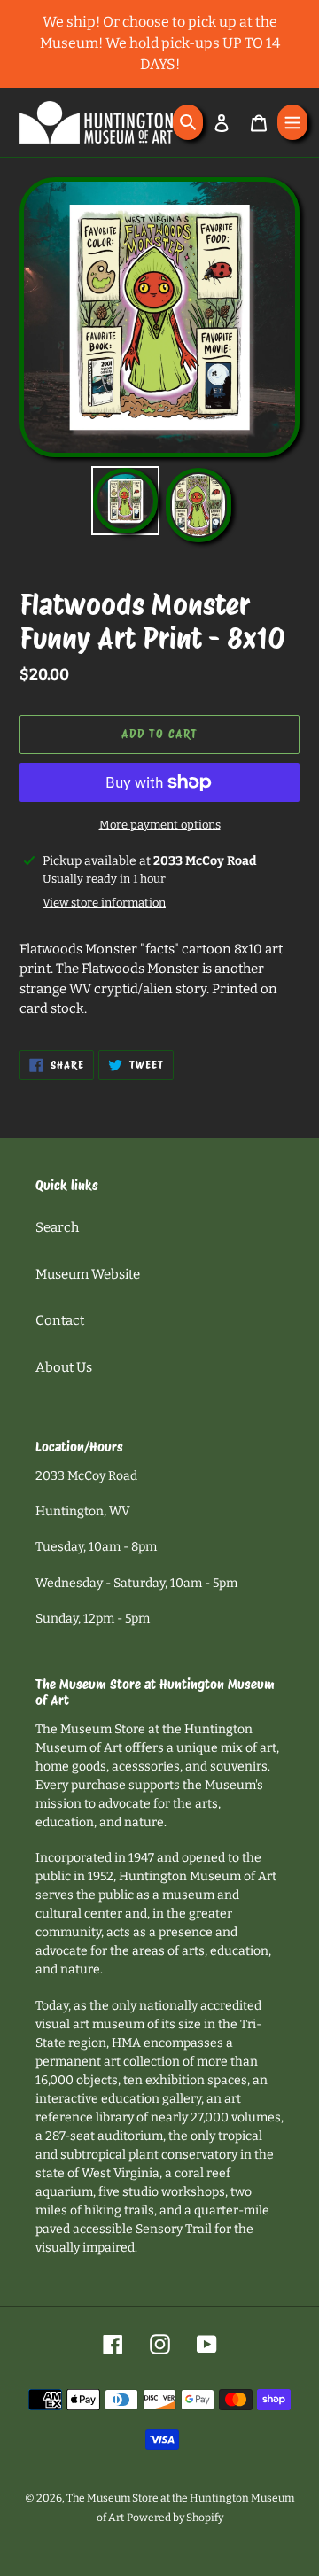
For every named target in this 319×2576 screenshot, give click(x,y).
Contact (60, 1320)
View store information (104, 903)
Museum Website (88, 1274)
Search (57, 1227)
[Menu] (292, 122)
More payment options (160, 825)
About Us (64, 1367)
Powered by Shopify (175, 2518)
